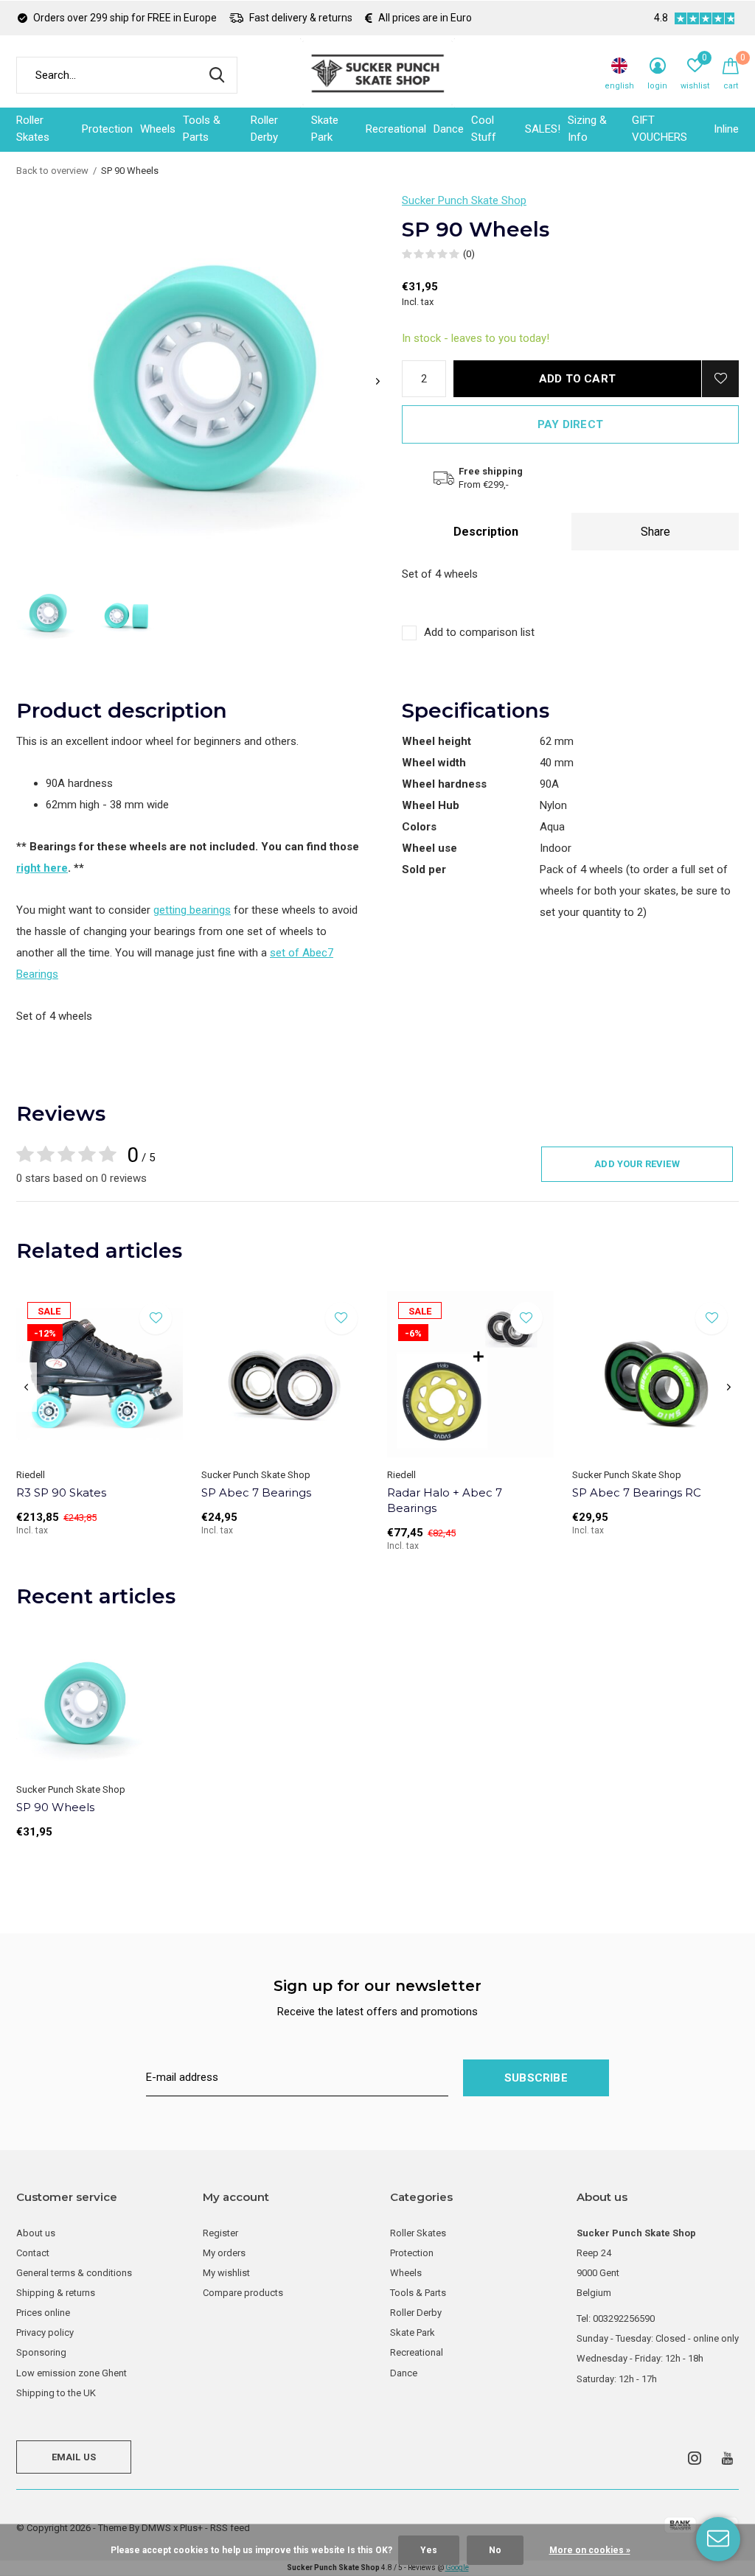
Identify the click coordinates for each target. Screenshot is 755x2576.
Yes (429, 2550)
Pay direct (570, 424)
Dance (449, 129)
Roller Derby (264, 129)
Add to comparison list (479, 632)
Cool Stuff (484, 129)
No (495, 2550)
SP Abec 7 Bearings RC (637, 1492)
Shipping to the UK (56, 2393)
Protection (107, 129)
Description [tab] (486, 532)
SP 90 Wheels (55, 1807)
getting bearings (192, 910)
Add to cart (577, 379)
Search (217, 75)
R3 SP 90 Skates (61, 1492)
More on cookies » (590, 2550)
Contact (33, 2253)
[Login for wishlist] (720, 379)
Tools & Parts (202, 129)
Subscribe (536, 2078)
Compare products (243, 2293)
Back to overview (52, 171)
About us (36, 2233)
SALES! (543, 129)
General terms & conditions (74, 2273)
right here (42, 868)
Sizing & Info (587, 129)
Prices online (43, 2313)
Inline (726, 129)
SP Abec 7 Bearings (256, 1492)
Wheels (158, 129)
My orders (224, 2253)
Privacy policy (45, 2332)
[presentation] (378, 381)
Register (220, 2233)
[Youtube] (727, 2458)
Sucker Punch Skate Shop (464, 200)
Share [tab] (655, 532)
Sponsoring (41, 2352)
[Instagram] (695, 2458)
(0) (469, 254)
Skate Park (325, 129)
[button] (48, 613)
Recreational (396, 129)
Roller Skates (33, 129)
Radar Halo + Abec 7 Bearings (445, 1500)
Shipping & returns (56, 2293)
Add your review (637, 1164)
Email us (74, 2457)
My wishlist (226, 2273)
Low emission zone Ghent (72, 2373)
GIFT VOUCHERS (660, 129)
